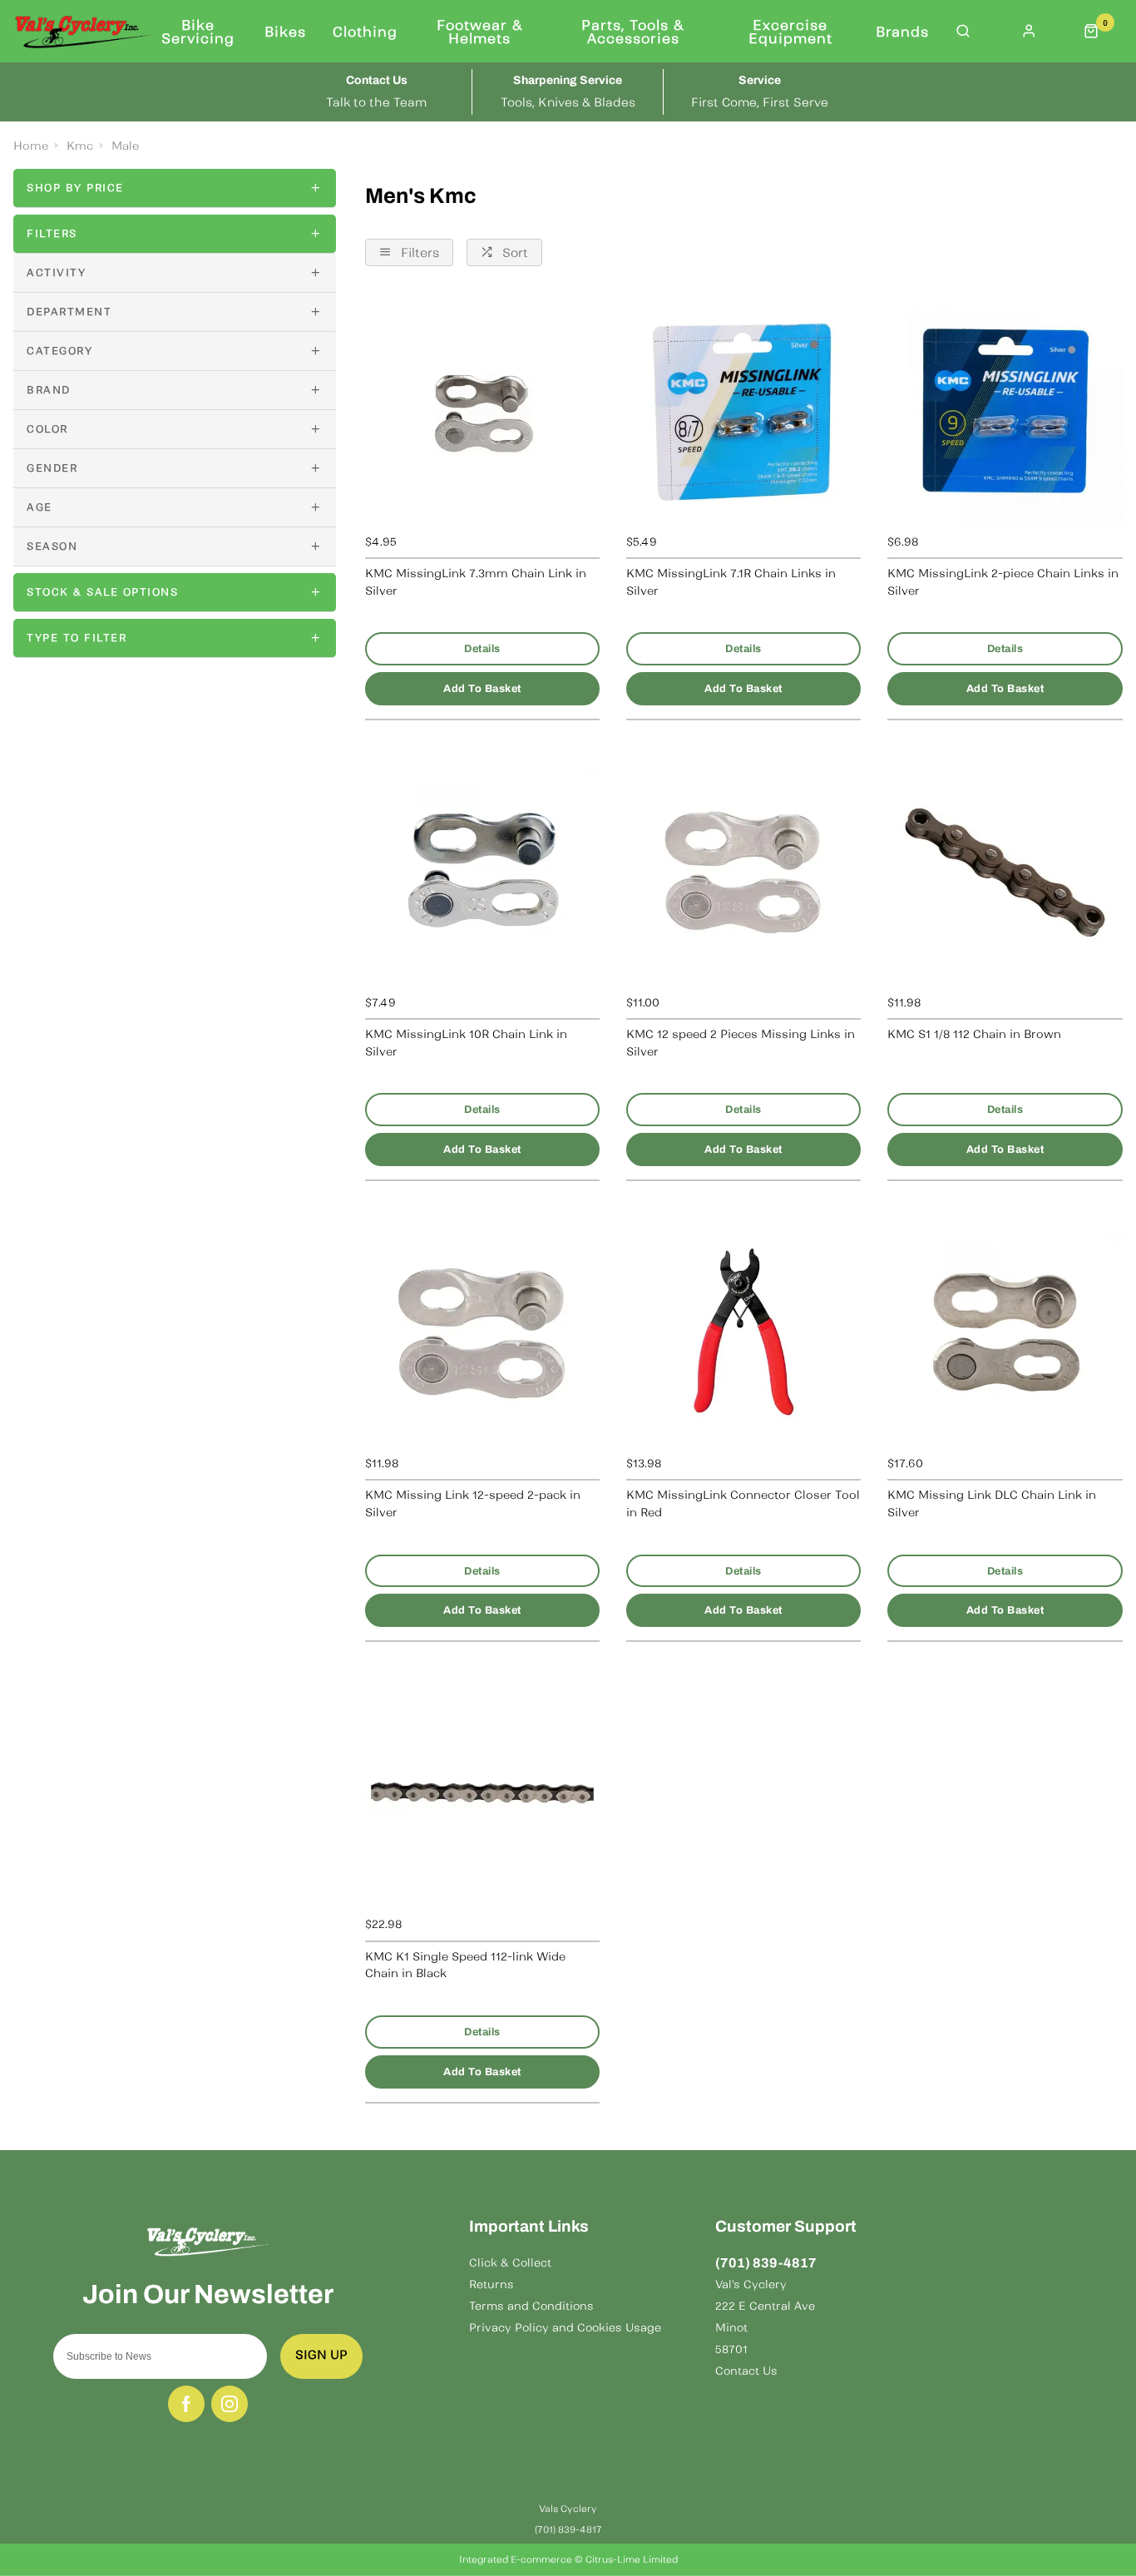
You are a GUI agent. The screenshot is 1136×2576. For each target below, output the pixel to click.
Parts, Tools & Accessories (633, 32)
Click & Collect (510, 2263)
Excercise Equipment (790, 32)
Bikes (285, 32)
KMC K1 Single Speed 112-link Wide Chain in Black (465, 1965)
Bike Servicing (198, 32)
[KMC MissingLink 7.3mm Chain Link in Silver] (482, 410)
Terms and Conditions (531, 2306)
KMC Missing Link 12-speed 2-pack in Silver (473, 1504)
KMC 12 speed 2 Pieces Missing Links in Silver (741, 1043)
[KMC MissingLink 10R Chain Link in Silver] (482, 871)
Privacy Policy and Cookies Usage (565, 2328)
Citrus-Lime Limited (632, 2559)
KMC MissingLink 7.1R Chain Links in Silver (731, 582)
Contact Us (746, 2371)
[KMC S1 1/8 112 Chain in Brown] (1005, 871)
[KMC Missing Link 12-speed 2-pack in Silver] (482, 1332)
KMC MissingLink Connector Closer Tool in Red (743, 1504)
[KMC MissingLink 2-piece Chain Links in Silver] (1005, 410)
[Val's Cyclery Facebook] (186, 2404)
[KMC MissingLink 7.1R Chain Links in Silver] (743, 410)
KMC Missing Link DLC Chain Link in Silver (992, 1504)
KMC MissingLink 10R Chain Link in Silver (466, 1043)
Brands (902, 32)
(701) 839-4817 (766, 2263)
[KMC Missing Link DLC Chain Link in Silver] (1005, 1332)
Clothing (365, 32)
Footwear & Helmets (480, 32)
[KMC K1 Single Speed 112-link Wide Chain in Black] (482, 1792)
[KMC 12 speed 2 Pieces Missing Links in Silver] (743, 871)
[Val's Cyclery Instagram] (230, 2404)
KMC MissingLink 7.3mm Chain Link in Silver (476, 582)
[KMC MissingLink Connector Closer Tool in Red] (743, 1332)
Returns (491, 2284)
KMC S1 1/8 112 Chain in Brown (974, 1034)
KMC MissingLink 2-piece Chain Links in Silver (1003, 582)
